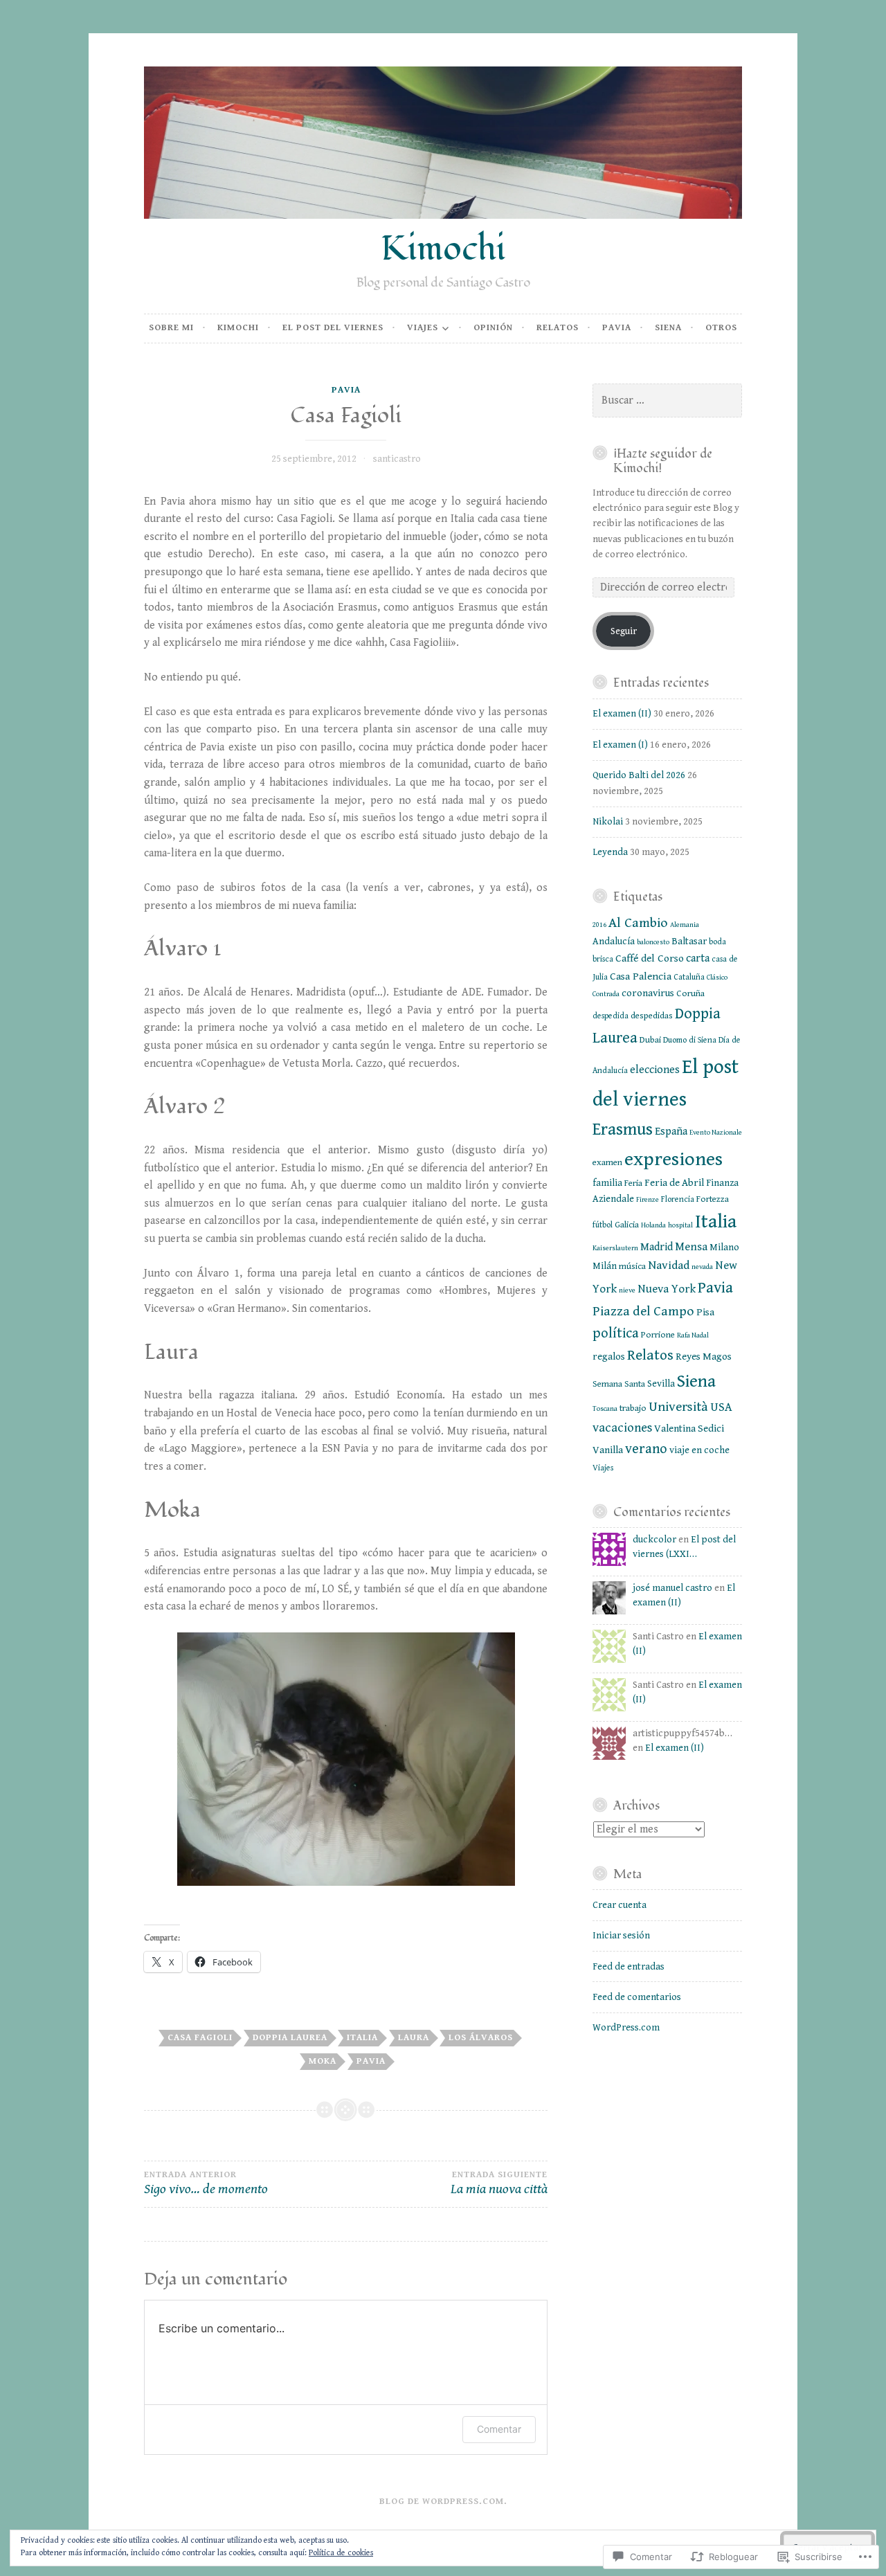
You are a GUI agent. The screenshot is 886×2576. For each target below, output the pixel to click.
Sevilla (661, 1384)
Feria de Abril (674, 1183)
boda (717, 942)
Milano (724, 1248)
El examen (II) (622, 714)
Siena (668, 328)
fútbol (603, 1225)
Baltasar (689, 942)
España (671, 1132)
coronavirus (648, 993)
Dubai (650, 1040)
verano (646, 1449)
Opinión (493, 328)
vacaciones (622, 1428)
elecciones (655, 1070)
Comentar (499, 2429)
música (632, 1266)
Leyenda (610, 852)
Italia (362, 2038)
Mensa (691, 1247)
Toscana (605, 1409)
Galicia (627, 1225)
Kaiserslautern (615, 1248)
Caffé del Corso (650, 958)
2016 (599, 925)
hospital (680, 1225)
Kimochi (443, 249)
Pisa (705, 1312)
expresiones (673, 1159)
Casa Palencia (641, 976)
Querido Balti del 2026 (639, 775)
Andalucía (614, 942)
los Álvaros (481, 2038)
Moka (323, 2061)
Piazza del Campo (643, 1312)
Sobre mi (171, 328)
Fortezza (713, 1199)
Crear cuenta (620, 1905)
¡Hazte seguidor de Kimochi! (663, 461)
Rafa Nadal (693, 1335)
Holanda (653, 1225)
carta (698, 958)
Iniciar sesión (621, 1936)
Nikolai (608, 822)
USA (721, 1407)
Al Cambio (638, 923)
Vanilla (608, 1450)
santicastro (397, 459)
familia (607, 1183)
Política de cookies (341, 2553)
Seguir (624, 631)
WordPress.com (626, 2028)
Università (678, 1407)
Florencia (678, 1199)
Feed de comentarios (637, 1997)
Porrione (658, 1335)
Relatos (558, 328)
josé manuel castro (672, 1588)
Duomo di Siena (690, 1040)
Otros (721, 328)
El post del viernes (333, 328)
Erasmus (623, 1129)
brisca (603, 959)
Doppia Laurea (290, 2038)
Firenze (648, 1200)
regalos (609, 1357)
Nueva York (667, 1289)
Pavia (617, 328)
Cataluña (689, 977)
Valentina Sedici (689, 1429)
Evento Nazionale (716, 1133)
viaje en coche (699, 1450)
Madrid (657, 1247)
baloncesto (653, 942)
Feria (633, 1183)
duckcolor (654, 1540)
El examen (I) (620, 745)
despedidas (652, 1016)
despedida (611, 1016)
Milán (605, 1266)
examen (607, 1162)
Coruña (690, 993)
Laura (414, 2038)
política (616, 1333)
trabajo (633, 1408)
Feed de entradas (629, 1967)
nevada (702, 1267)
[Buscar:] (667, 401)
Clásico (717, 978)
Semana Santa (619, 1384)
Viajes (423, 328)
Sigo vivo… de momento (206, 2184)
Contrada (606, 994)
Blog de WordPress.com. (443, 2502)
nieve (627, 1290)
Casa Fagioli (200, 2038)
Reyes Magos (704, 1357)
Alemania (685, 925)
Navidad (669, 1266)
